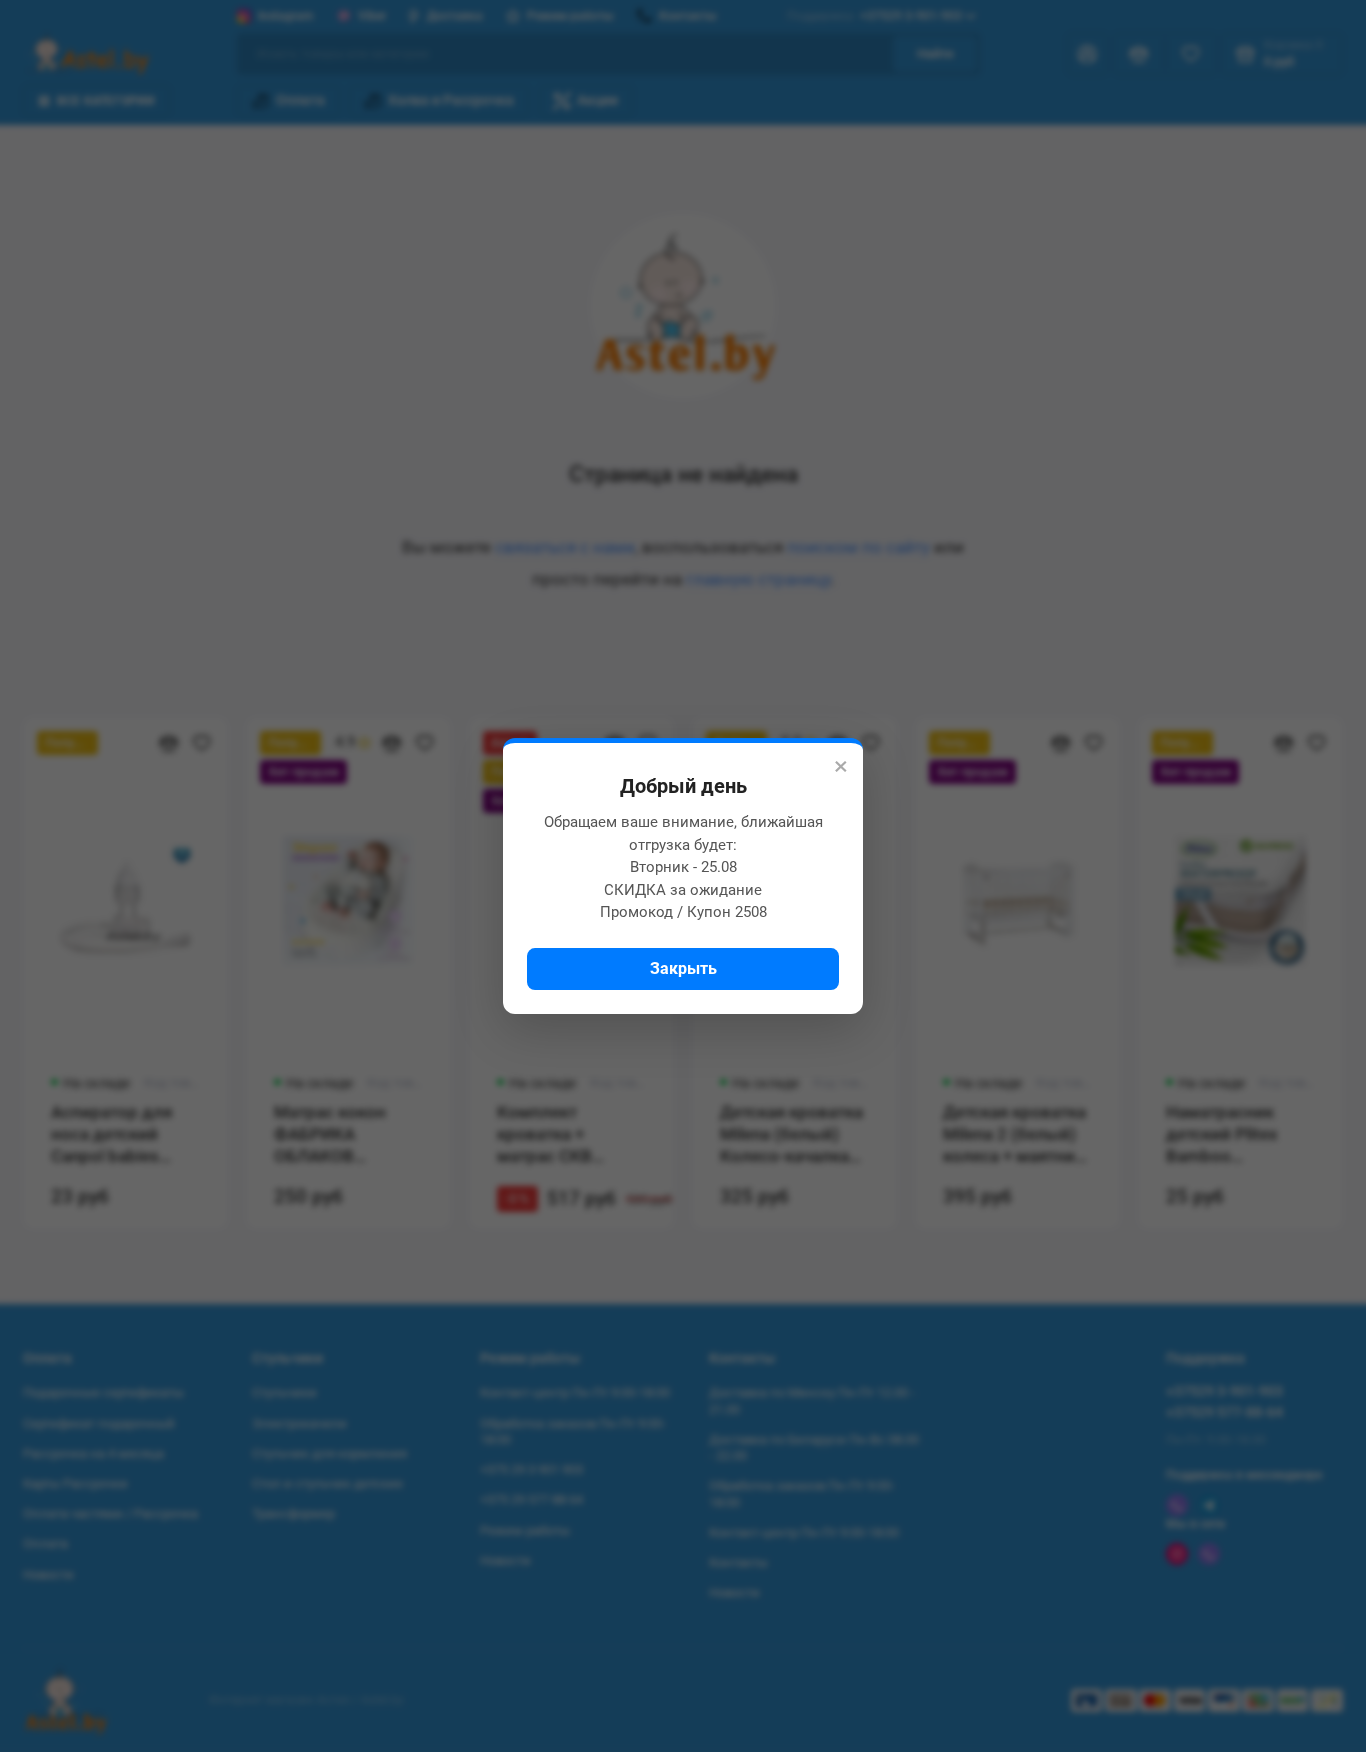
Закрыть (683, 968)
